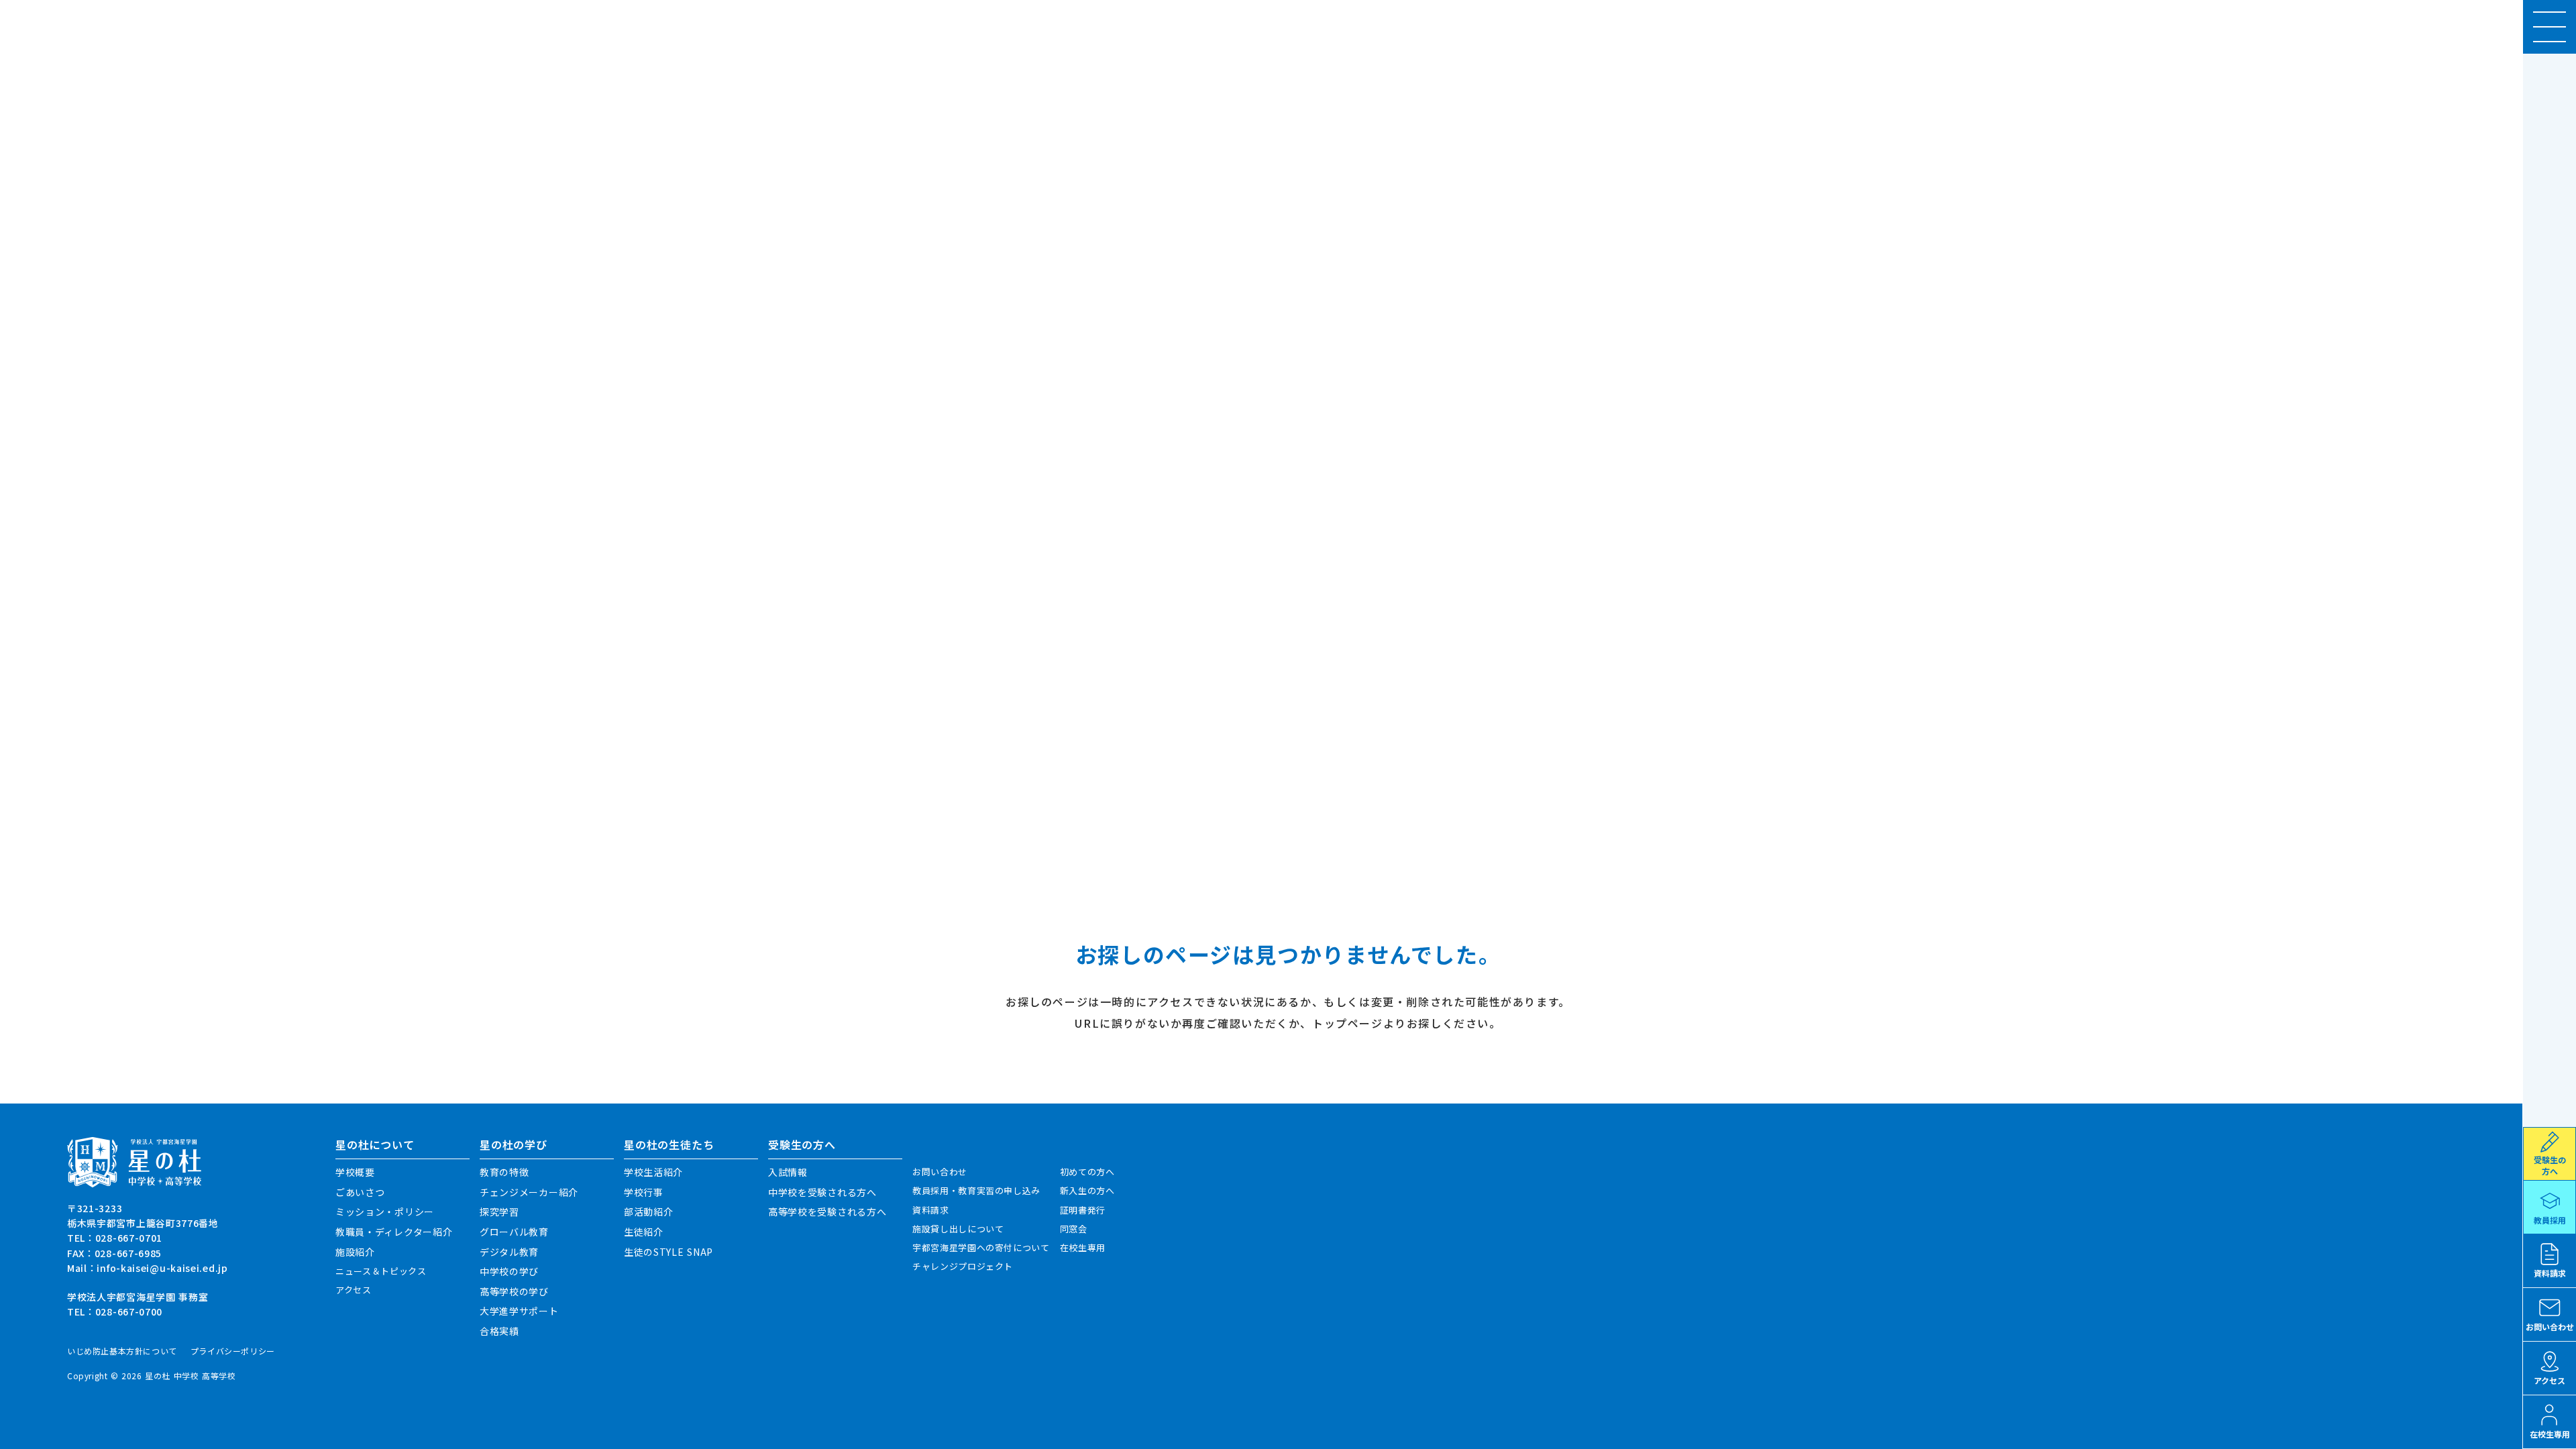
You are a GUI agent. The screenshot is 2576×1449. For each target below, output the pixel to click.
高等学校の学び (514, 1292)
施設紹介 (355, 1252)
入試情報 (788, 1172)
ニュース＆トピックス (381, 1271)
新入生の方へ (1087, 1191)
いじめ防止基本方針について (122, 1351)
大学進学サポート (519, 1311)
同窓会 (1074, 1229)
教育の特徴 (504, 1172)
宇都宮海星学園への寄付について (981, 1248)
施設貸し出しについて (958, 1229)
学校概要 (355, 1172)
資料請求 (931, 1210)
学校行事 (644, 1192)
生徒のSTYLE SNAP (668, 1252)
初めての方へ (1087, 1172)
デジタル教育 (509, 1252)
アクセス (354, 1290)
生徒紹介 (644, 1232)
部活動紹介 (649, 1212)
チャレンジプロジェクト (963, 1267)
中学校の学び (509, 1272)
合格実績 (499, 1331)
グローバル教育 (514, 1232)
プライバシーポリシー (233, 1351)
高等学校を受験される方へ (827, 1212)
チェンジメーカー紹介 (529, 1192)
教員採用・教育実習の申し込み (976, 1191)
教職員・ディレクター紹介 (394, 1232)
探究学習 (499, 1212)
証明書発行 (1083, 1210)
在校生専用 (1083, 1248)
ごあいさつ (360, 1192)
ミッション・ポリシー (385, 1212)
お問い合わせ (940, 1172)
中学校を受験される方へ (822, 1192)
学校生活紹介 (653, 1172)
